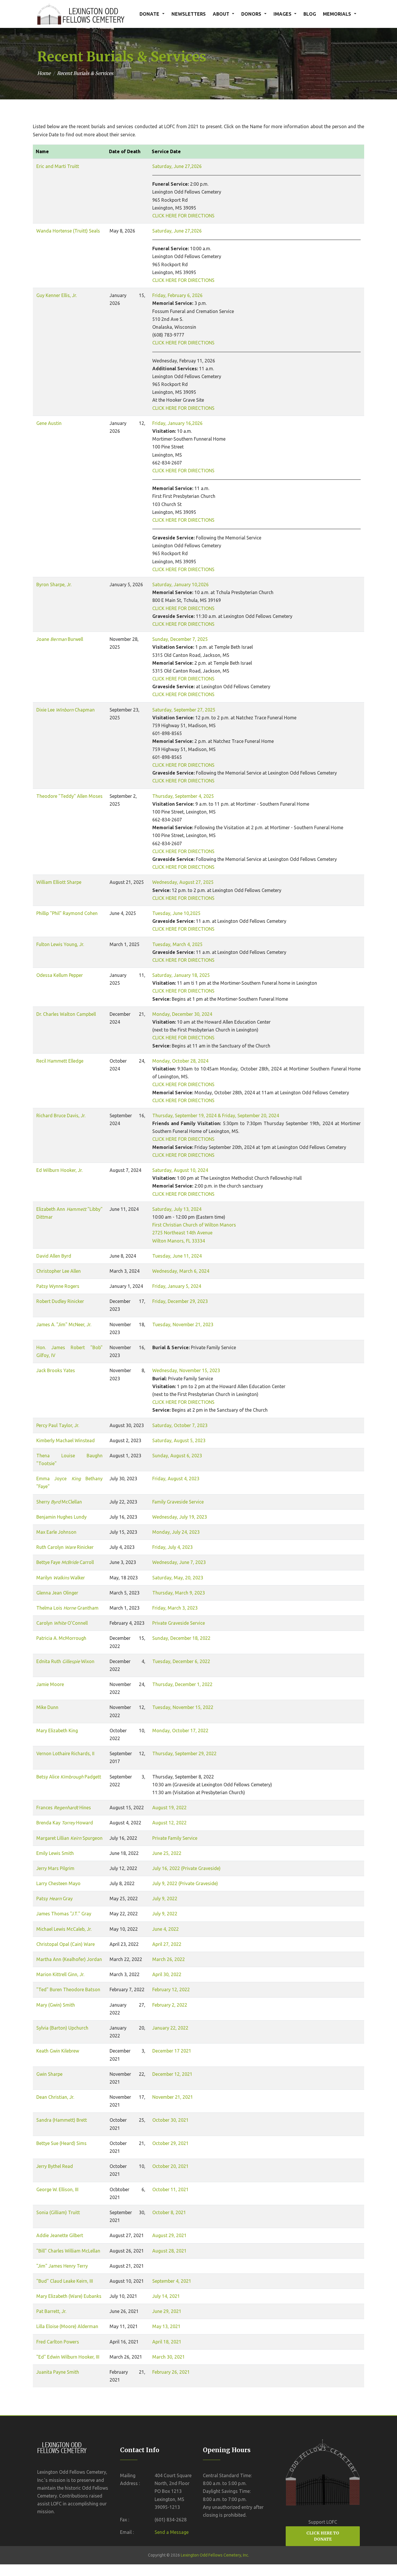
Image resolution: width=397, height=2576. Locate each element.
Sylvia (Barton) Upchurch (62, 2028)
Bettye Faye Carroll (65, 1562)
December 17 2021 (172, 2051)
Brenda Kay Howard (65, 1823)
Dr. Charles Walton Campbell (66, 1014)
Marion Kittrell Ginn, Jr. (60, 1974)
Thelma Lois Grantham (67, 1608)
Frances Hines (64, 1808)
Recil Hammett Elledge (60, 1061)
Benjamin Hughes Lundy (61, 1517)
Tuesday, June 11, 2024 (177, 1256)
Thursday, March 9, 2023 (179, 1593)
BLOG (310, 14)
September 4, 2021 (172, 2281)
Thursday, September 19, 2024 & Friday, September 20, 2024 (216, 1116)
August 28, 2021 (169, 2251)
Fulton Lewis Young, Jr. (60, 944)
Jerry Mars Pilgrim (55, 1868)
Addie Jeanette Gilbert (60, 2235)
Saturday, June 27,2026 (177, 166)
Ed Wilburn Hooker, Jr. (59, 1170)
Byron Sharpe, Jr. (54, 584)
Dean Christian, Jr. (55, 2097)
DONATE (149, 14)
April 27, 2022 (167, 1944)
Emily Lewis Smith (55, 1853)
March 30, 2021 (169, 2357)
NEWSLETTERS (189, 14)
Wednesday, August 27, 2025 (183, 882)
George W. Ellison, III (57, 2189)
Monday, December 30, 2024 (182, 1014)
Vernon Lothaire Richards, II (65, 1753)
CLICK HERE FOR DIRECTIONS (183, 216)
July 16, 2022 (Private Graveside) (186, 1868)
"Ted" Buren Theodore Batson (68, 1989)
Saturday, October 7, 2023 (180, 1425)
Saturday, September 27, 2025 (184, 710)
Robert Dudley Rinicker (60, 1301)
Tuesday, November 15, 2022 (183, 1707)
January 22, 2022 (170, 2028)
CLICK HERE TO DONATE (323, 2536)
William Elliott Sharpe (59, 882)
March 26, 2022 (169, 1959)
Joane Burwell (60, 639)
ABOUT (221, 14)
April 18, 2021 (167, 2342)
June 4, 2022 (166, 1929)
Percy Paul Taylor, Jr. (58, 1425)
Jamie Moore (50, 1684)
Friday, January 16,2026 (177, 423)
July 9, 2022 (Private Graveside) (185, 1883)
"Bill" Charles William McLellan (68, 2251)
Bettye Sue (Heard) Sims (61, 2143)
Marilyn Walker (61, 1578)
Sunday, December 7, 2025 (180, 639)
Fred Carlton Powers (58, 2342)
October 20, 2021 (170, 2166)
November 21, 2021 (173, 2097)
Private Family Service (175, 1838)
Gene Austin (49, 423)
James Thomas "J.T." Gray (64, 1914)
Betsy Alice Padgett (69, 1777)
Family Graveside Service (178, 1502)
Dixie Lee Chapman (66, 710)
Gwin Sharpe (49, 2074)
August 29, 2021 (169, 2235)
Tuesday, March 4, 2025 (177, 944)
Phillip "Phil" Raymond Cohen (67, 913)
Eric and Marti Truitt (58, 166)
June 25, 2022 (167, 1853)
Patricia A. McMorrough (61, 1638)
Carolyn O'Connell (62, 1623)
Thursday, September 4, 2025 (183, 796)
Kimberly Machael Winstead (66, 1440)
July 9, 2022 (165, 1899)
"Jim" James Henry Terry (62, 2266)
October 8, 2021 (169, 2212)
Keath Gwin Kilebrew (58, 2051)
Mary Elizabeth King (57, 1731)
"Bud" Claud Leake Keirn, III (65, 2281)
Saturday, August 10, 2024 (180, 1170)
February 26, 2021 (171, 2372)
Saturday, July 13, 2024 (177, 1209)
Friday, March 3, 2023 (175, 1608)
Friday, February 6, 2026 (177, 295)
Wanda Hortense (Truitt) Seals (68, 231)
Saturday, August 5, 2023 (179, 1440)
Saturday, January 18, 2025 (181, 975)
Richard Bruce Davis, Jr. (61, 1116)
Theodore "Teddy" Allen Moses (69, 796)
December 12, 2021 (172, 2074)
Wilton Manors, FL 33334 (179, 1241)
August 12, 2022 (169, 1823)
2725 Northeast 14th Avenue (182, 1233)
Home (44, 73)
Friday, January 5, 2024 (177, 1286)
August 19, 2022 (169, 1808)
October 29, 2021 (170, 2143)
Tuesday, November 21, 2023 (183, 1324)
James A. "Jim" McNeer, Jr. (64, 1324)
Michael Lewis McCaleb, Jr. (64, 1929)
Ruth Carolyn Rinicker (65, 1547)
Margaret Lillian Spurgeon (69, 1838)
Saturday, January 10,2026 (180, 584)
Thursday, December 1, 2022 (182, 1684)
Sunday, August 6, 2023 (177, 1456)
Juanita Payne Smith (58, 2372)
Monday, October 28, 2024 (180, 1061)
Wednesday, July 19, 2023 (180, 1517)
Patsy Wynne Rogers (58, 1286)
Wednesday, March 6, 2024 (181, 1271)
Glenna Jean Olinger (57, 1593)
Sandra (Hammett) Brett (62, 2120)
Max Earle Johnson (56, 1532)
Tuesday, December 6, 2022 (181, 1661)
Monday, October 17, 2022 (180, 1731)
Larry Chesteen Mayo (58, 1883)
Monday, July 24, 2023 (176, 1532)
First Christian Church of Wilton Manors (194, 1225)
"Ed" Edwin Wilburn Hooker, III (68, 2357)
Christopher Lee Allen (59, 1271)
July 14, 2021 (166, 2296)
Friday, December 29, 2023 (180, 1301)
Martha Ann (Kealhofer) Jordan (69, 1959)
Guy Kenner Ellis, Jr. (57, 295)
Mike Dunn (47, 1707)
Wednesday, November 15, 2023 (186, 1370)
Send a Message (172, 2532)
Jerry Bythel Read (55, 2166)
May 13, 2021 (166, 2326)
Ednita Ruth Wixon (65, 1661)
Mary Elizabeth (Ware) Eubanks (69, 2296)
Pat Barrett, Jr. (51, 2311)
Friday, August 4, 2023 (176, 1479)
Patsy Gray (54, 1899)
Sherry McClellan (59, 1502)
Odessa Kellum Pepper (60, 975)
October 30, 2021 (170, 2120)
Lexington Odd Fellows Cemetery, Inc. (215, 2555)
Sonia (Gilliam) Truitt (58, 2212)
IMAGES (282, 14)
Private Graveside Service (179, 1623)
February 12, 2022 (171, 1989)
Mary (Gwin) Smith (56, 2005)
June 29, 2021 (167, 2311)
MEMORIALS (337, 14)
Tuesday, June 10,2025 (176, 913)
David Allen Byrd (54, 1256)
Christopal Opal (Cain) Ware (66, 1944)
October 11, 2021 (170, 2189)
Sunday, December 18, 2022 (181, 1638)
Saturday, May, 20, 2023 (178, 1578)
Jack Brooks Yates (56, 1370)
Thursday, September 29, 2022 (184, 1753)
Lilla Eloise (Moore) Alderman (67, 2326)
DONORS (251, 14)
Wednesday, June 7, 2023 (179, 1562)
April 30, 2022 (167, 1974)
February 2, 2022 (170, 2005)
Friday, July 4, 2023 (172, 1547)
